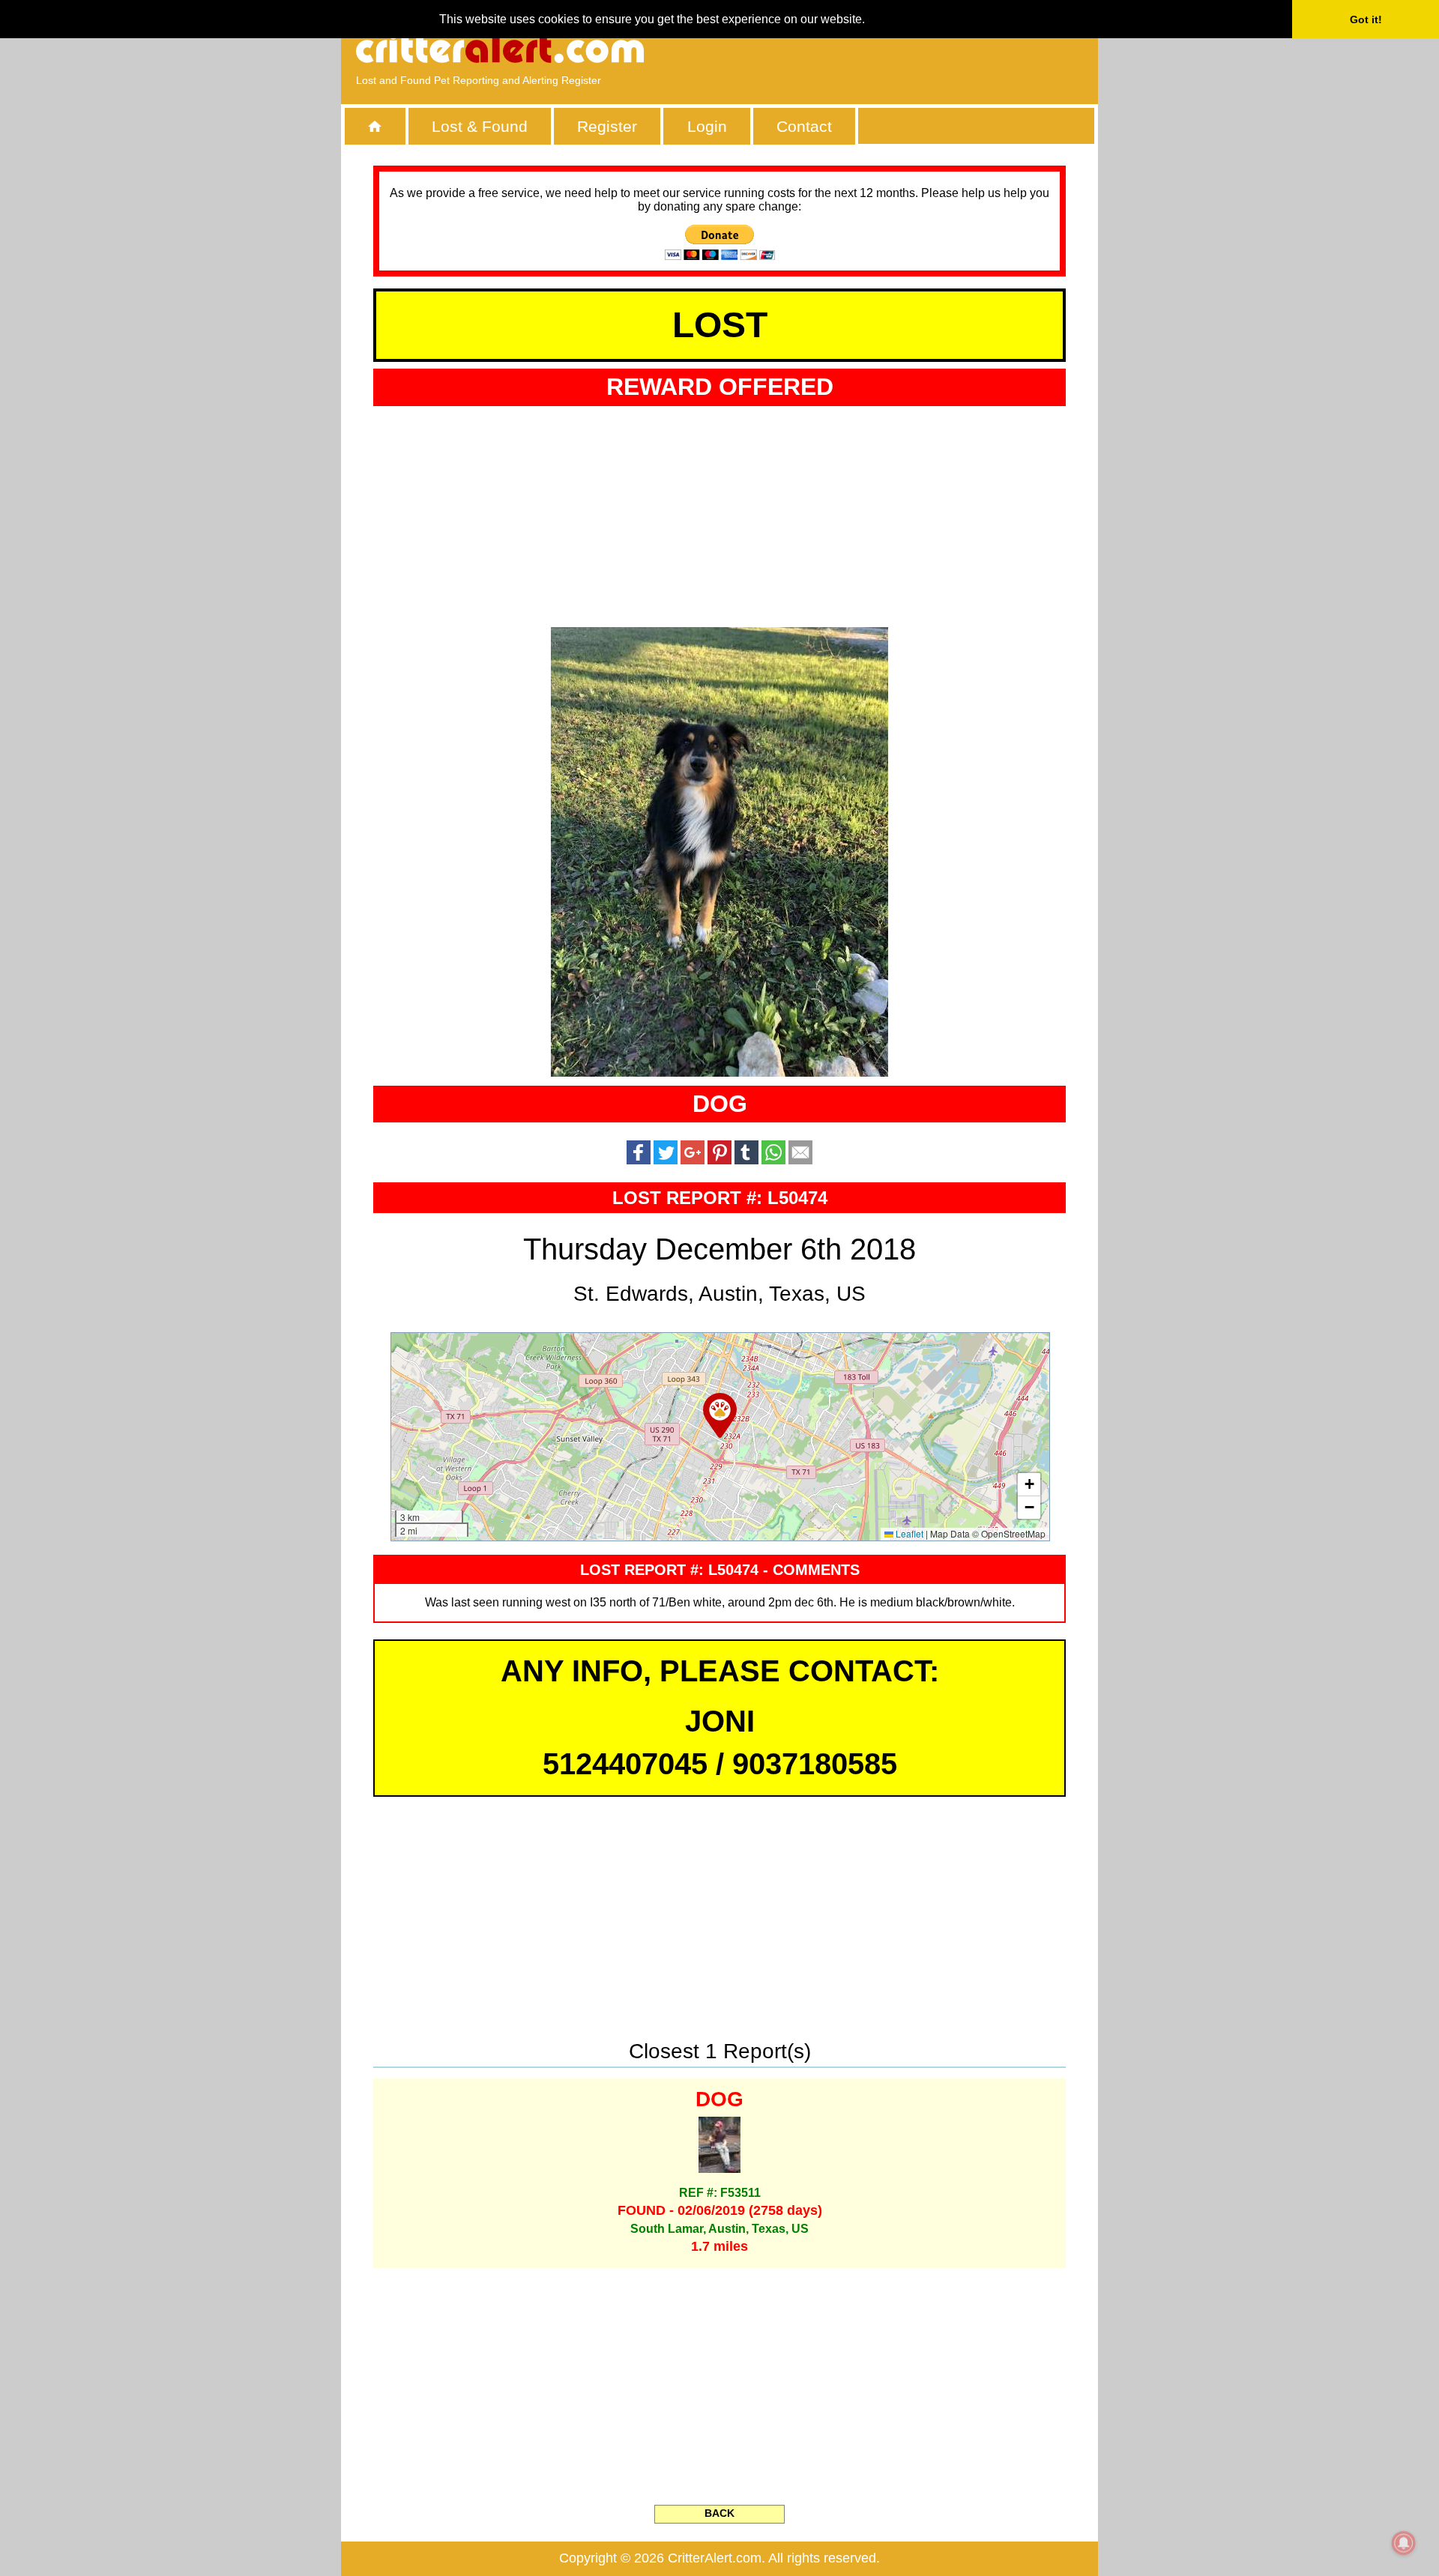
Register (607, 126)
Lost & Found (480, 126)
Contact (804, 126)
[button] (720, 1415)
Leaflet (908, 1533)
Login (707, 126)
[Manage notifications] (1404, 2543)
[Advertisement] (911, 49)
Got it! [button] (1366, 19)
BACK (719, 2513)
